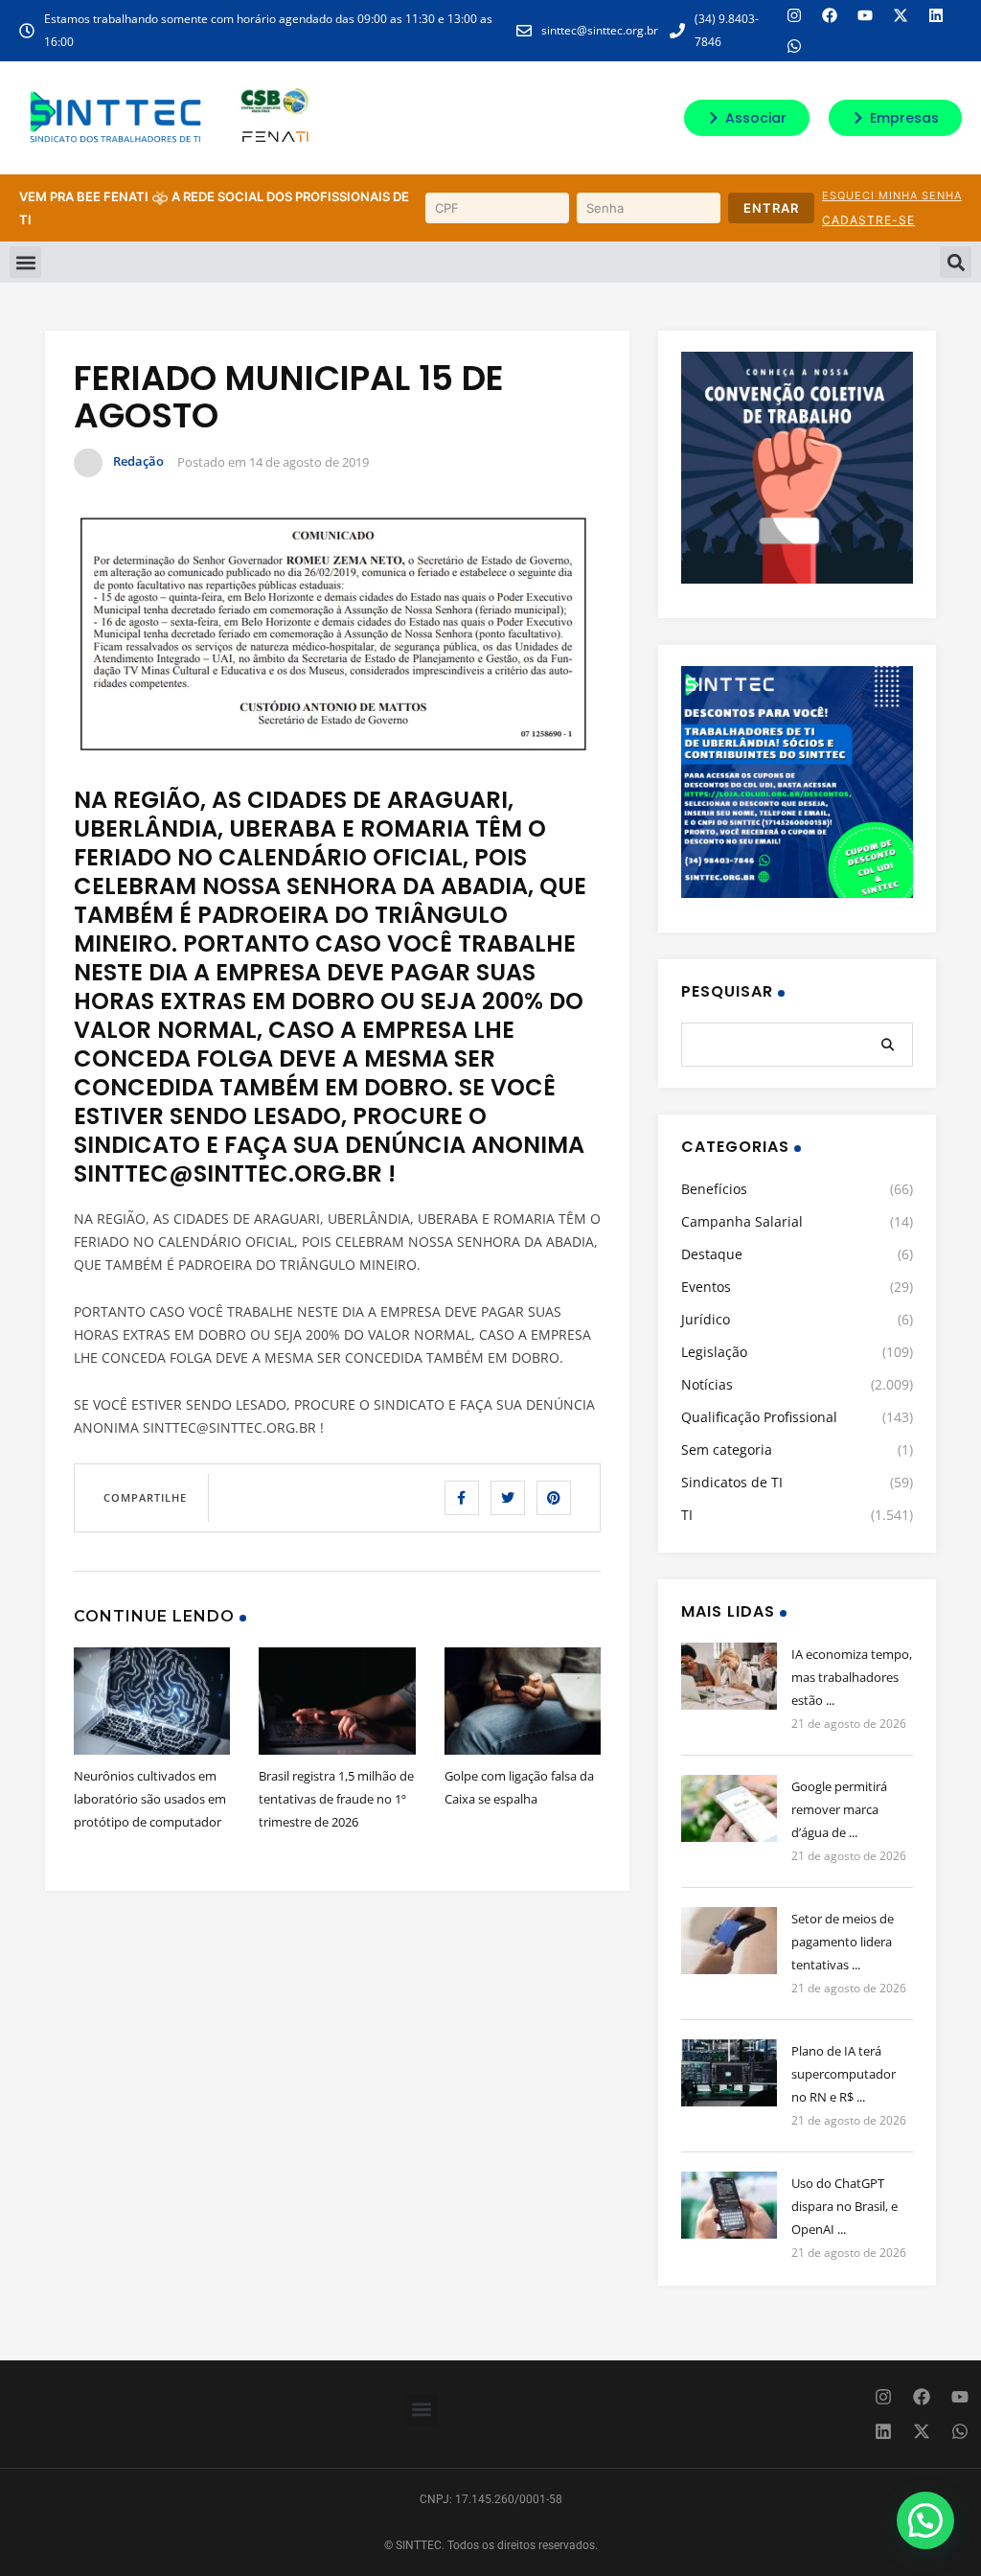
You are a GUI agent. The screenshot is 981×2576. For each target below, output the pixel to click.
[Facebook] (830, 15)
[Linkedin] (936, 15)
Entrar (771, 208)
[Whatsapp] (794, 46)
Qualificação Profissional (759, 1417)
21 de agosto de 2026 (849, 1724)
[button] (25, 262)
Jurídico (706, 1319)
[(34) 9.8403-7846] (677, 31)
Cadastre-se (868, 220)
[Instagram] (794, 15)
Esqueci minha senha (892, 195)
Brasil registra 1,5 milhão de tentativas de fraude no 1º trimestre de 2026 (336, 1799)
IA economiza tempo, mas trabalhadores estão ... (852, 1677)
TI (687, 1515)
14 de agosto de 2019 (309, 462)
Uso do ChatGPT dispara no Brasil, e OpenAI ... (844, 2206)
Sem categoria (727, 1449)
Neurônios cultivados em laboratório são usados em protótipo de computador (150, 1799)
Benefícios (714, 1189)
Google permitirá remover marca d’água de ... (839, 1809)
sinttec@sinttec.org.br (600, 30)
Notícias (707, 1384)
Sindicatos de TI (732, 1482)
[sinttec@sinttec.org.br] (524, 31)
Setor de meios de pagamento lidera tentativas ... (843, 1942)
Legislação (714, 1352)
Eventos (706, 1287)
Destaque (712, 1254)
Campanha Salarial (742, 1221)
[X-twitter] (901, 15)
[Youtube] (865, 15)
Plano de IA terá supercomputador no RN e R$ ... (844, 2074)
